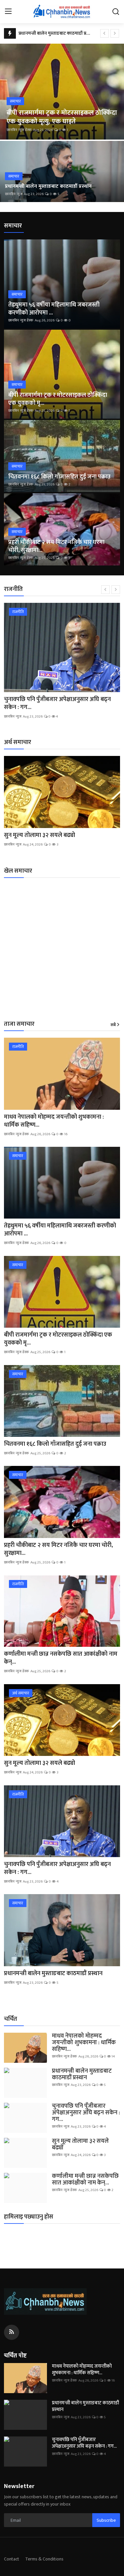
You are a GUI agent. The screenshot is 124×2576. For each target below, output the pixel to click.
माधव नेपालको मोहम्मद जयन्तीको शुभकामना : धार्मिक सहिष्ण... (54, 1121)
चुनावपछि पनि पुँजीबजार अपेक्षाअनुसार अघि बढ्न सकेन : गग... (57, 703)
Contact (12, 2559)
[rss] (12, 2332)
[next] (115, 33)
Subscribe (106, 2520)
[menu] (8, 12)
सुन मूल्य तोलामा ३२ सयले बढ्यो (40, 835)
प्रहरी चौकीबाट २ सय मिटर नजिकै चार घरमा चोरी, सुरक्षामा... (56, 546)
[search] (116, 12)
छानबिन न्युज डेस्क (19, 130)
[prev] (104, 33)
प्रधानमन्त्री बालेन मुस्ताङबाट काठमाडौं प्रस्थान (57, 33)
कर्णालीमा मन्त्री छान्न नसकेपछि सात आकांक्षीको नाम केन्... (61, 1658)
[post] (62, 92)
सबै (113, 1025)
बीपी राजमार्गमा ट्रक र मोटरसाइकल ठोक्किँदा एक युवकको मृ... (58, 399)
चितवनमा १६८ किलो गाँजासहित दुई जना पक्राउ (59, 477)
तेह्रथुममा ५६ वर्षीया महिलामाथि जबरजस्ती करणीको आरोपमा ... (54, 309)
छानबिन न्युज (14, 194)
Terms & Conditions (44, 2559)
